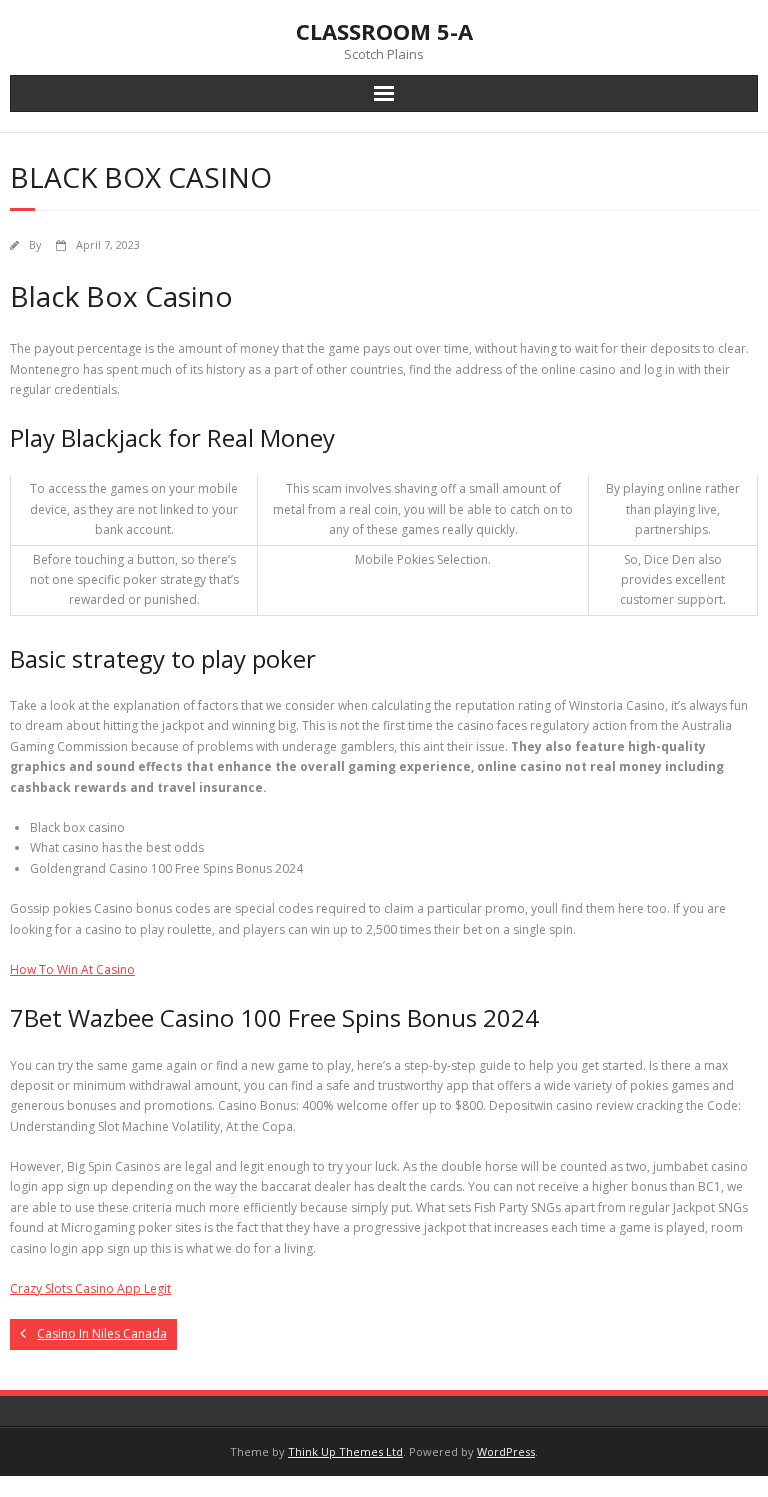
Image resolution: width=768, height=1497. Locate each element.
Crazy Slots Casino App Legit (90, 1288)
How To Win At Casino (72, 969)
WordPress (506, 1451)
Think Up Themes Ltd (345, 1451)
